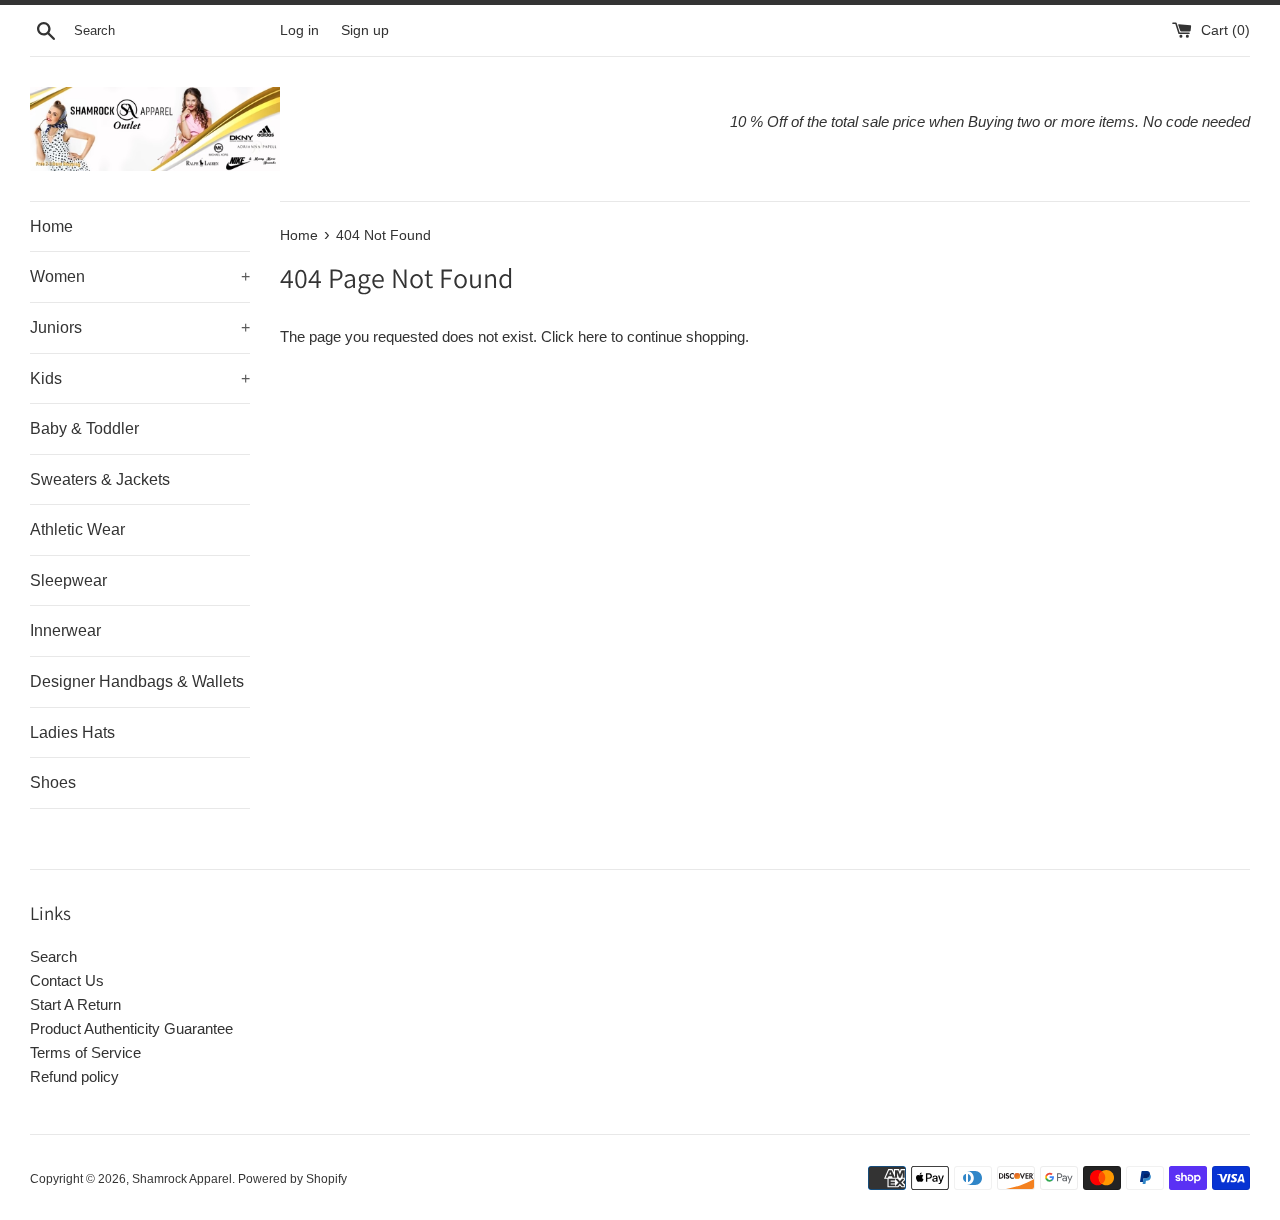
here (592, 336)
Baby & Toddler (84, 428)
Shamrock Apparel (182, 1179)
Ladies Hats (72, 732)
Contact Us (67, 980)
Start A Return (75, 1004)
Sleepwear (68, 580)
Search (53, 956)
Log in (299, 30)
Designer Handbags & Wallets (137, 681)
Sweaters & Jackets (100, 479)
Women (140, 276)
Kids (140, 378)
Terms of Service (85, 1052)
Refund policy (74, 1076)
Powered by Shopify (292, 1179)
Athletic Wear (77, 529)
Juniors (140, 327)
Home (51, 226)
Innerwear (65, 630)
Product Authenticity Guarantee (131, 1028)
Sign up (365, 30)
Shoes (53, 782)
